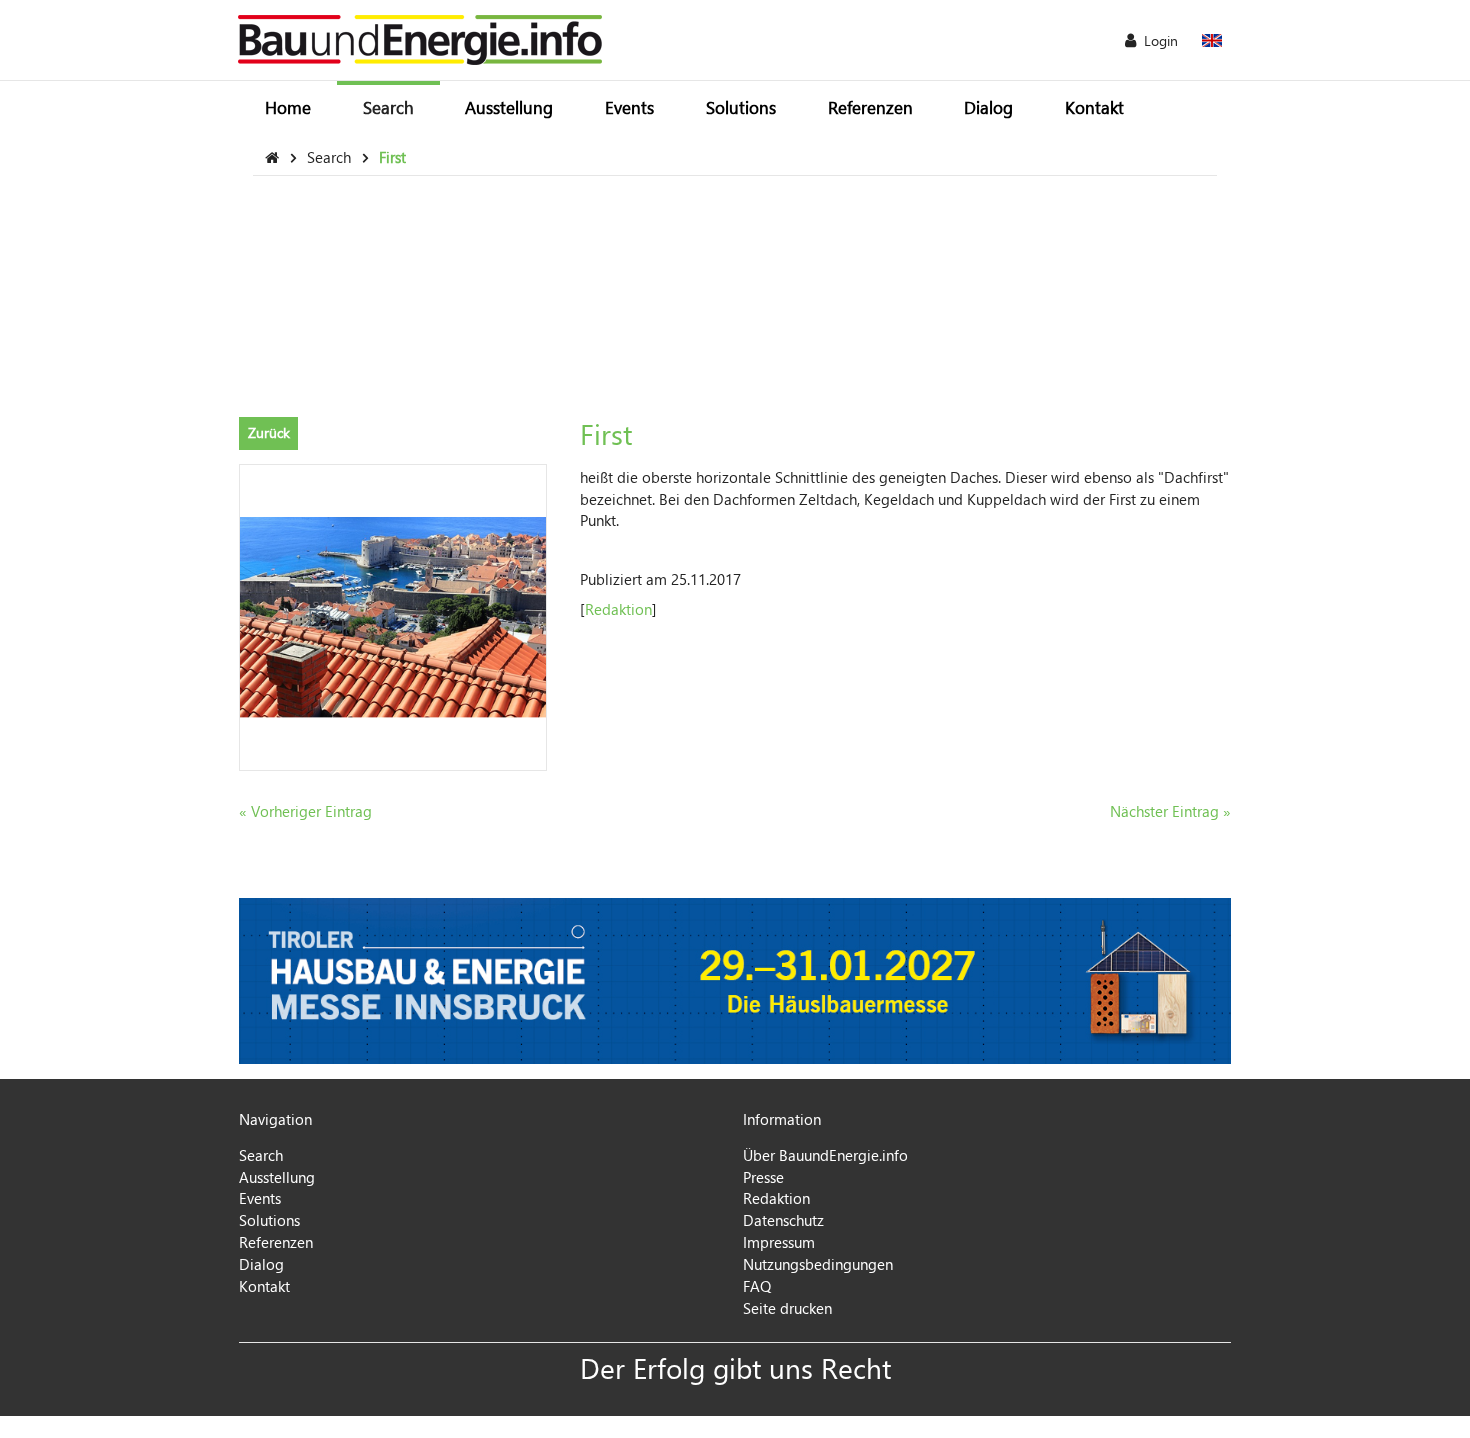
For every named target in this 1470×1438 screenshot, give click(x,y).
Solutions (741, 107)
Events (629, 107)
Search (388, 107)
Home (288, 107)
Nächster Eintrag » (1170, 811)
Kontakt (1094, 107)
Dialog (988, 107)
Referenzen (870, 107)
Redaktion (618, 609)
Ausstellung (509, 107)
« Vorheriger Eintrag (305, 811)
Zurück (269, 432)
